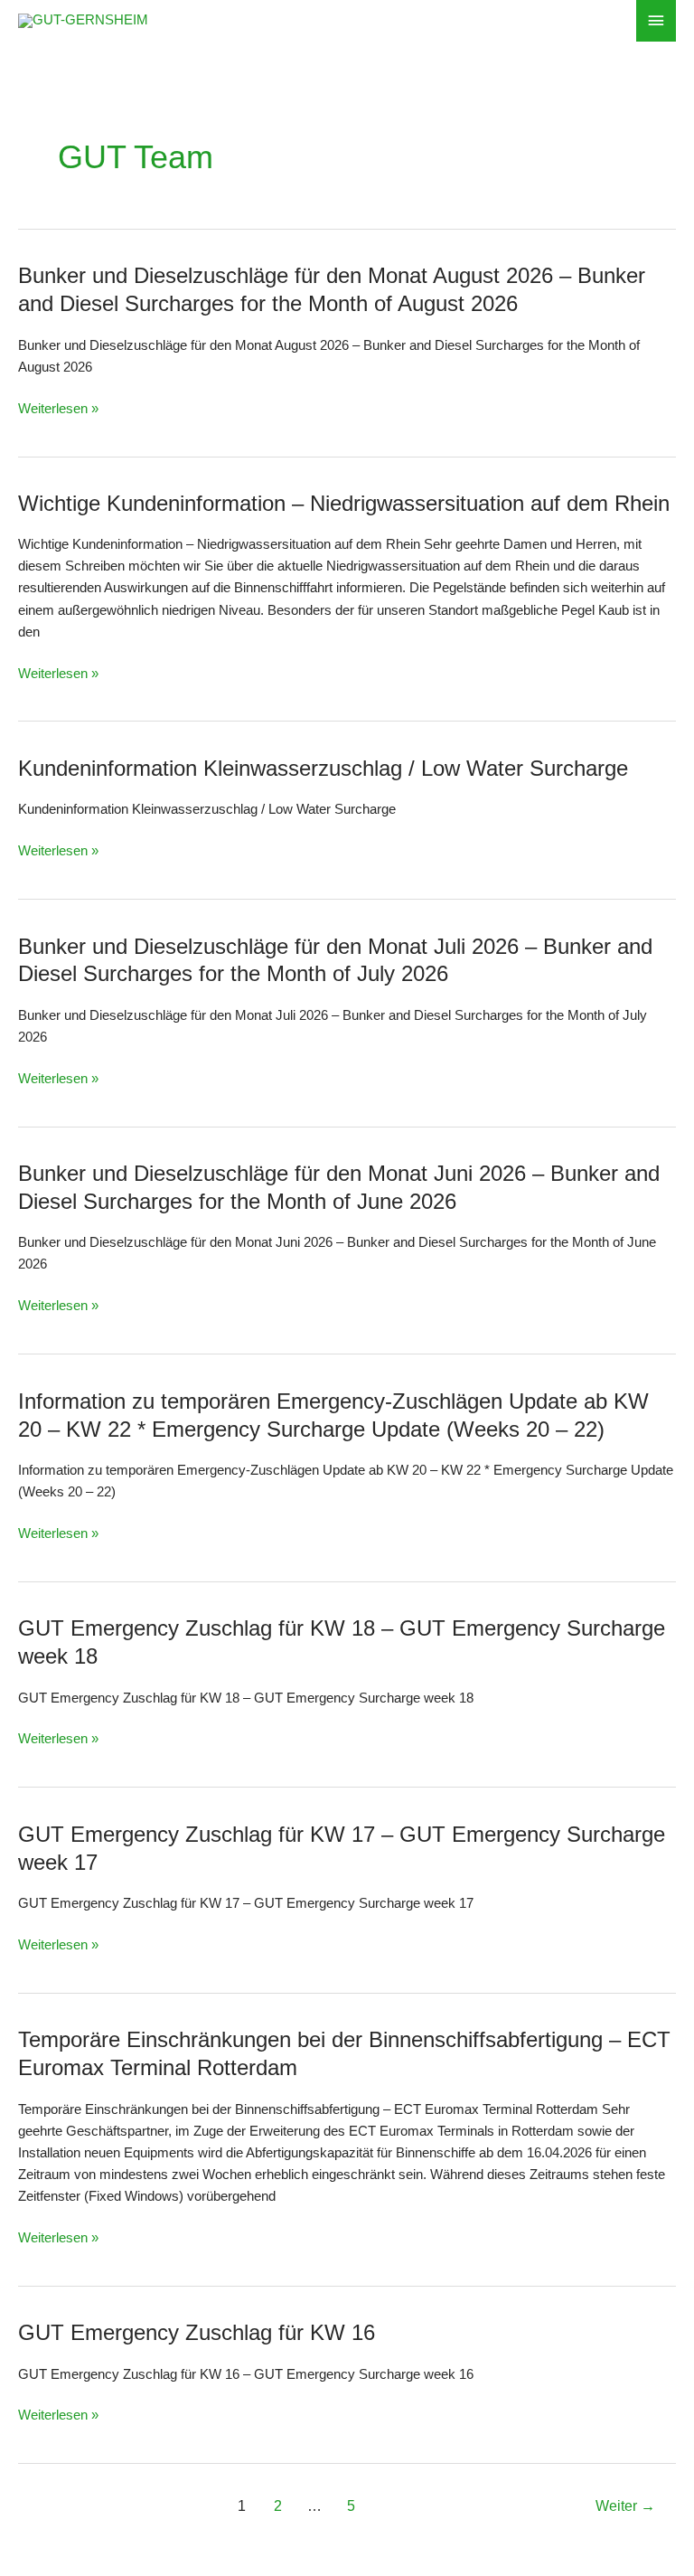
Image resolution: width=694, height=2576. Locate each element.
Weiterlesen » (58, 409)
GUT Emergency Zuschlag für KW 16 (197, 2333)
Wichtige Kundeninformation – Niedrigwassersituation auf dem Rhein (344, 504)
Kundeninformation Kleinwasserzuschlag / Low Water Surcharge (323, 769)
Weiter (625, 2506)
